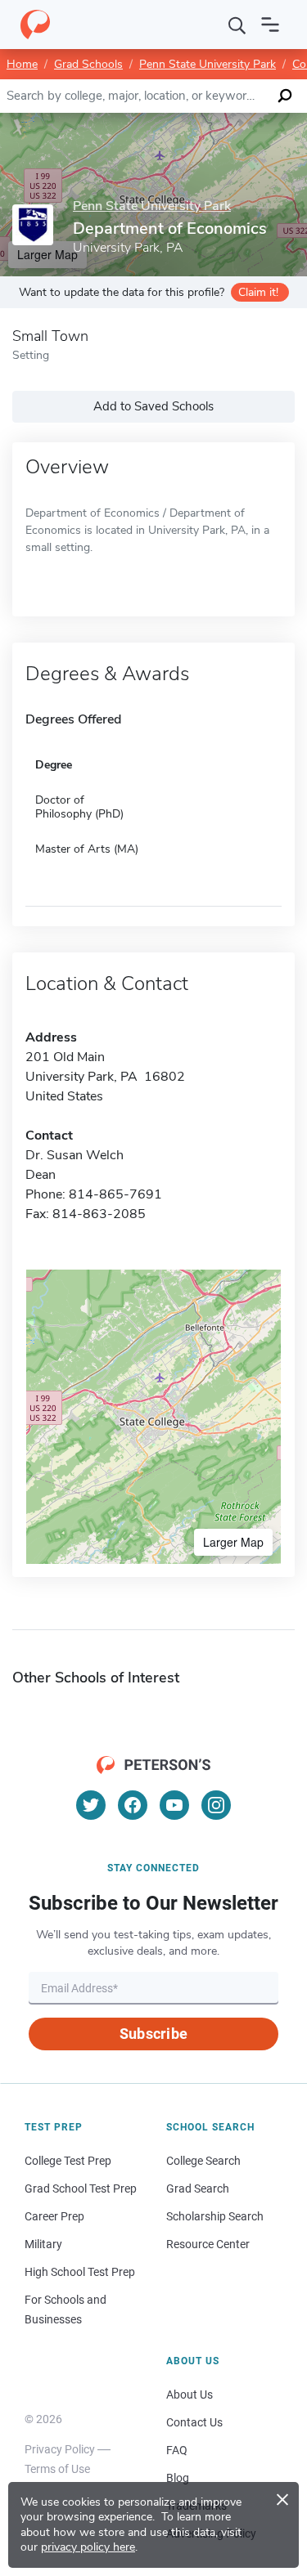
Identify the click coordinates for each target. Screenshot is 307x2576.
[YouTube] (174, 1805)
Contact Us (194, 2422)
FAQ (177, 2450)
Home (22, 64)
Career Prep (54, 2216)
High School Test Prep (80, 2272)
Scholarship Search (215, 2216)
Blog (178, 2478)
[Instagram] (216, 1805)
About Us (190, 2395)
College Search (203, 2161)
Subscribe (153, 2034)
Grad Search (198, 2188)
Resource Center (208, 2244)
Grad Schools (88, 64)
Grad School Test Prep (81, 2188)
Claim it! (258, 292)
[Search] (237, 25)
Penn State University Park (208, 64)
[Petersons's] (35, 25)
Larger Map (233, 1542)
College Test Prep (68, 2161)
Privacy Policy (60, 2449)
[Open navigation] (270, 25)
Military (43, 2244)
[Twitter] (91, 1805)
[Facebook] (133, 1805)
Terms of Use (57, 2469)
